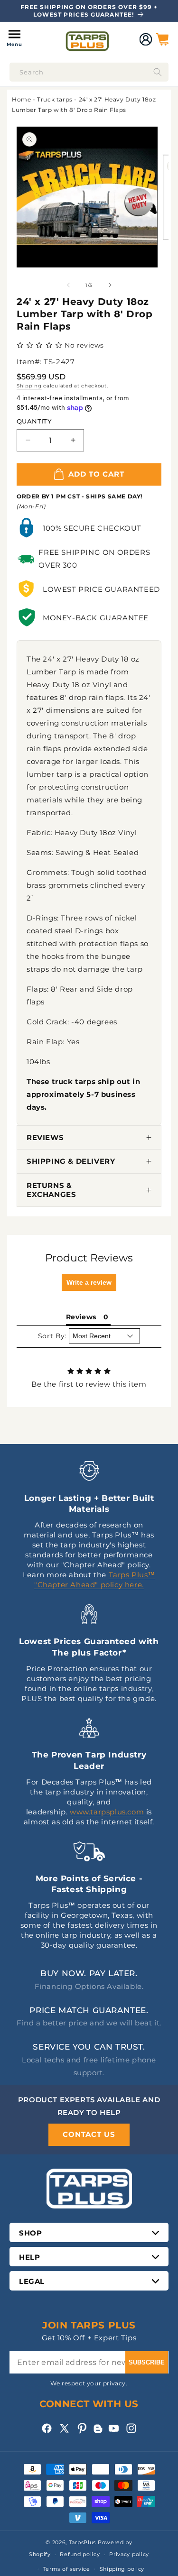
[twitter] (64, 2428)
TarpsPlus (82, 2542)
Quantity (34, 421)
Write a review (89, 1282)
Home (21, 99)
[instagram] (131, 2428)
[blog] (98, 2433)
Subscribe (147, 2362)
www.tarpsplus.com (107, 1812)
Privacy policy (129, 2554)
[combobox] (89, 72)
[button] (14, 39)
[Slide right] (110, 285)
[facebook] (47, 2428)
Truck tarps (55, 99)
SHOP (30, 2233)
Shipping (29, 386)
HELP (29, 2257)
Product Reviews (89, 1258)
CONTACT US (89, 2134)
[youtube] (114, 2428)
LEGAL (32, 2281)
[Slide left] (68, 285)
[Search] (158, 72)
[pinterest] (82, 2428)
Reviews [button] (81, 1317)
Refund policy (80, 2554)
